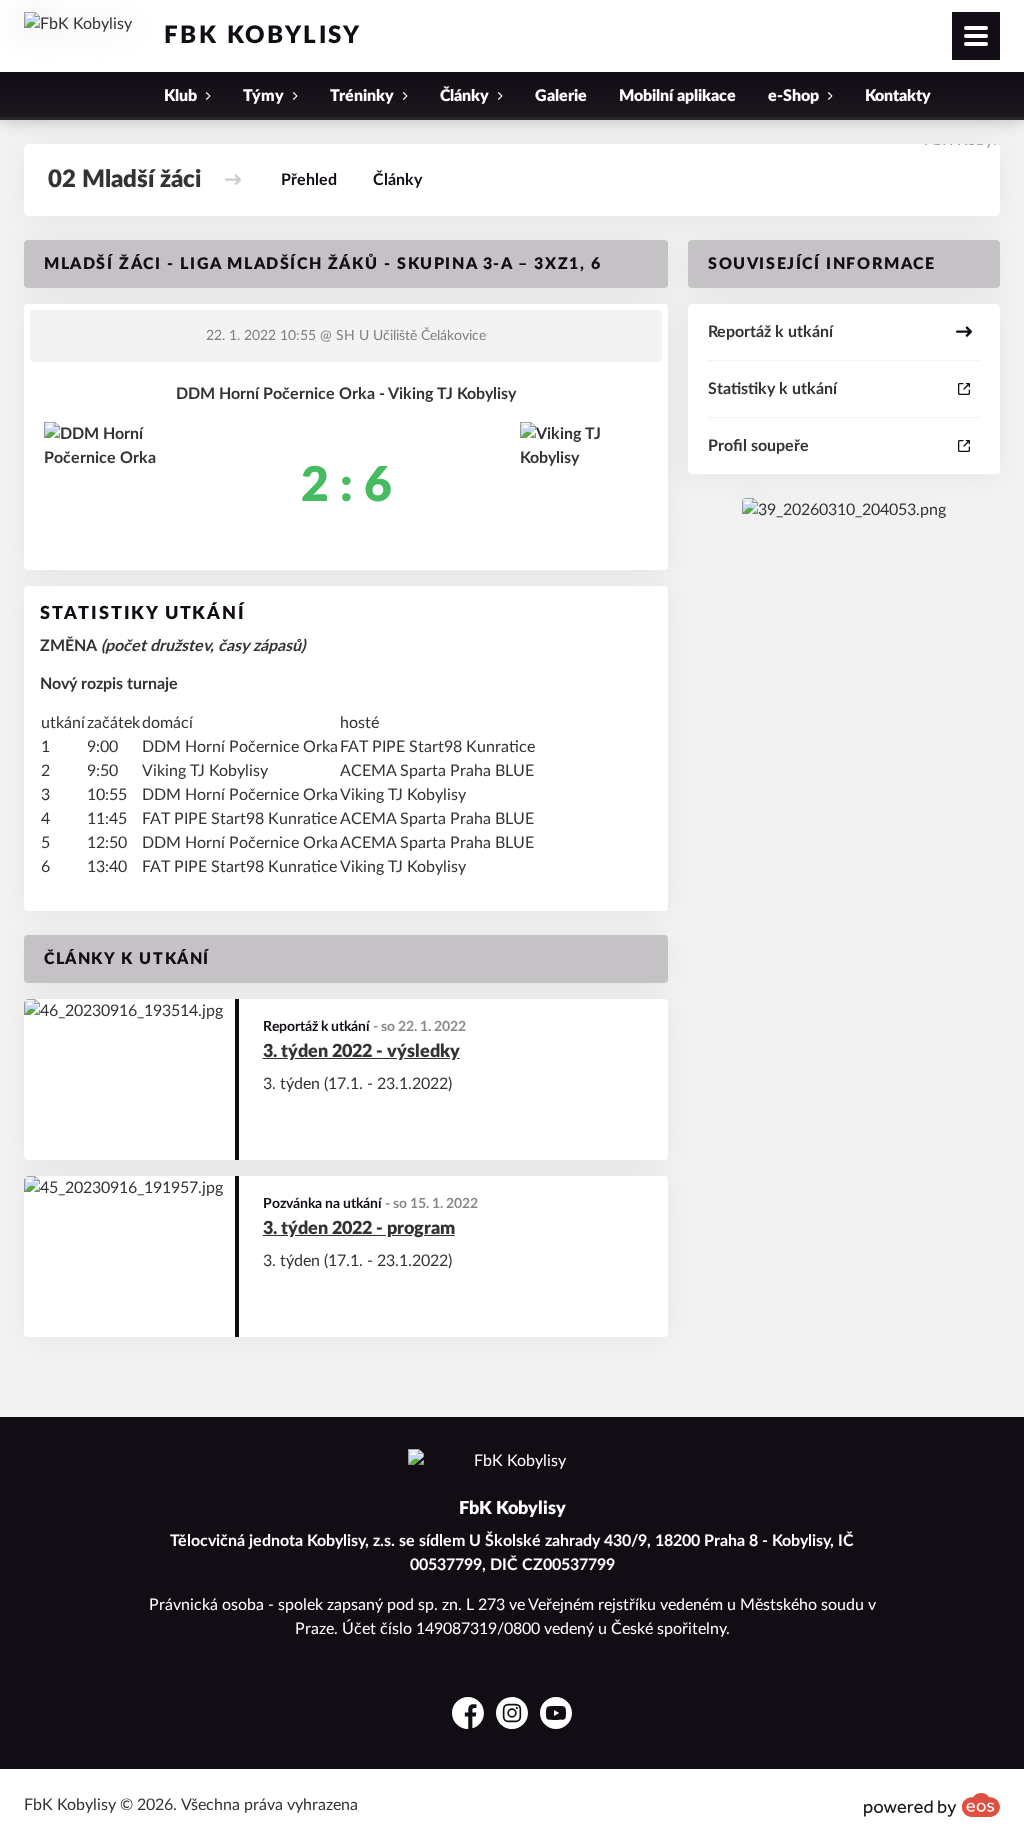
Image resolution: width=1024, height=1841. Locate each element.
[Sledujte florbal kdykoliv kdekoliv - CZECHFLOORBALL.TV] (844, 510)
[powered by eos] (932, 1805)
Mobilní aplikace (677, 96)
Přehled (309, 180)
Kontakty (898, 96)
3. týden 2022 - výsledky (361, 1052)
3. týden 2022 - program (359, 1229)
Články (397, 180)
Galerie (561, 96)
